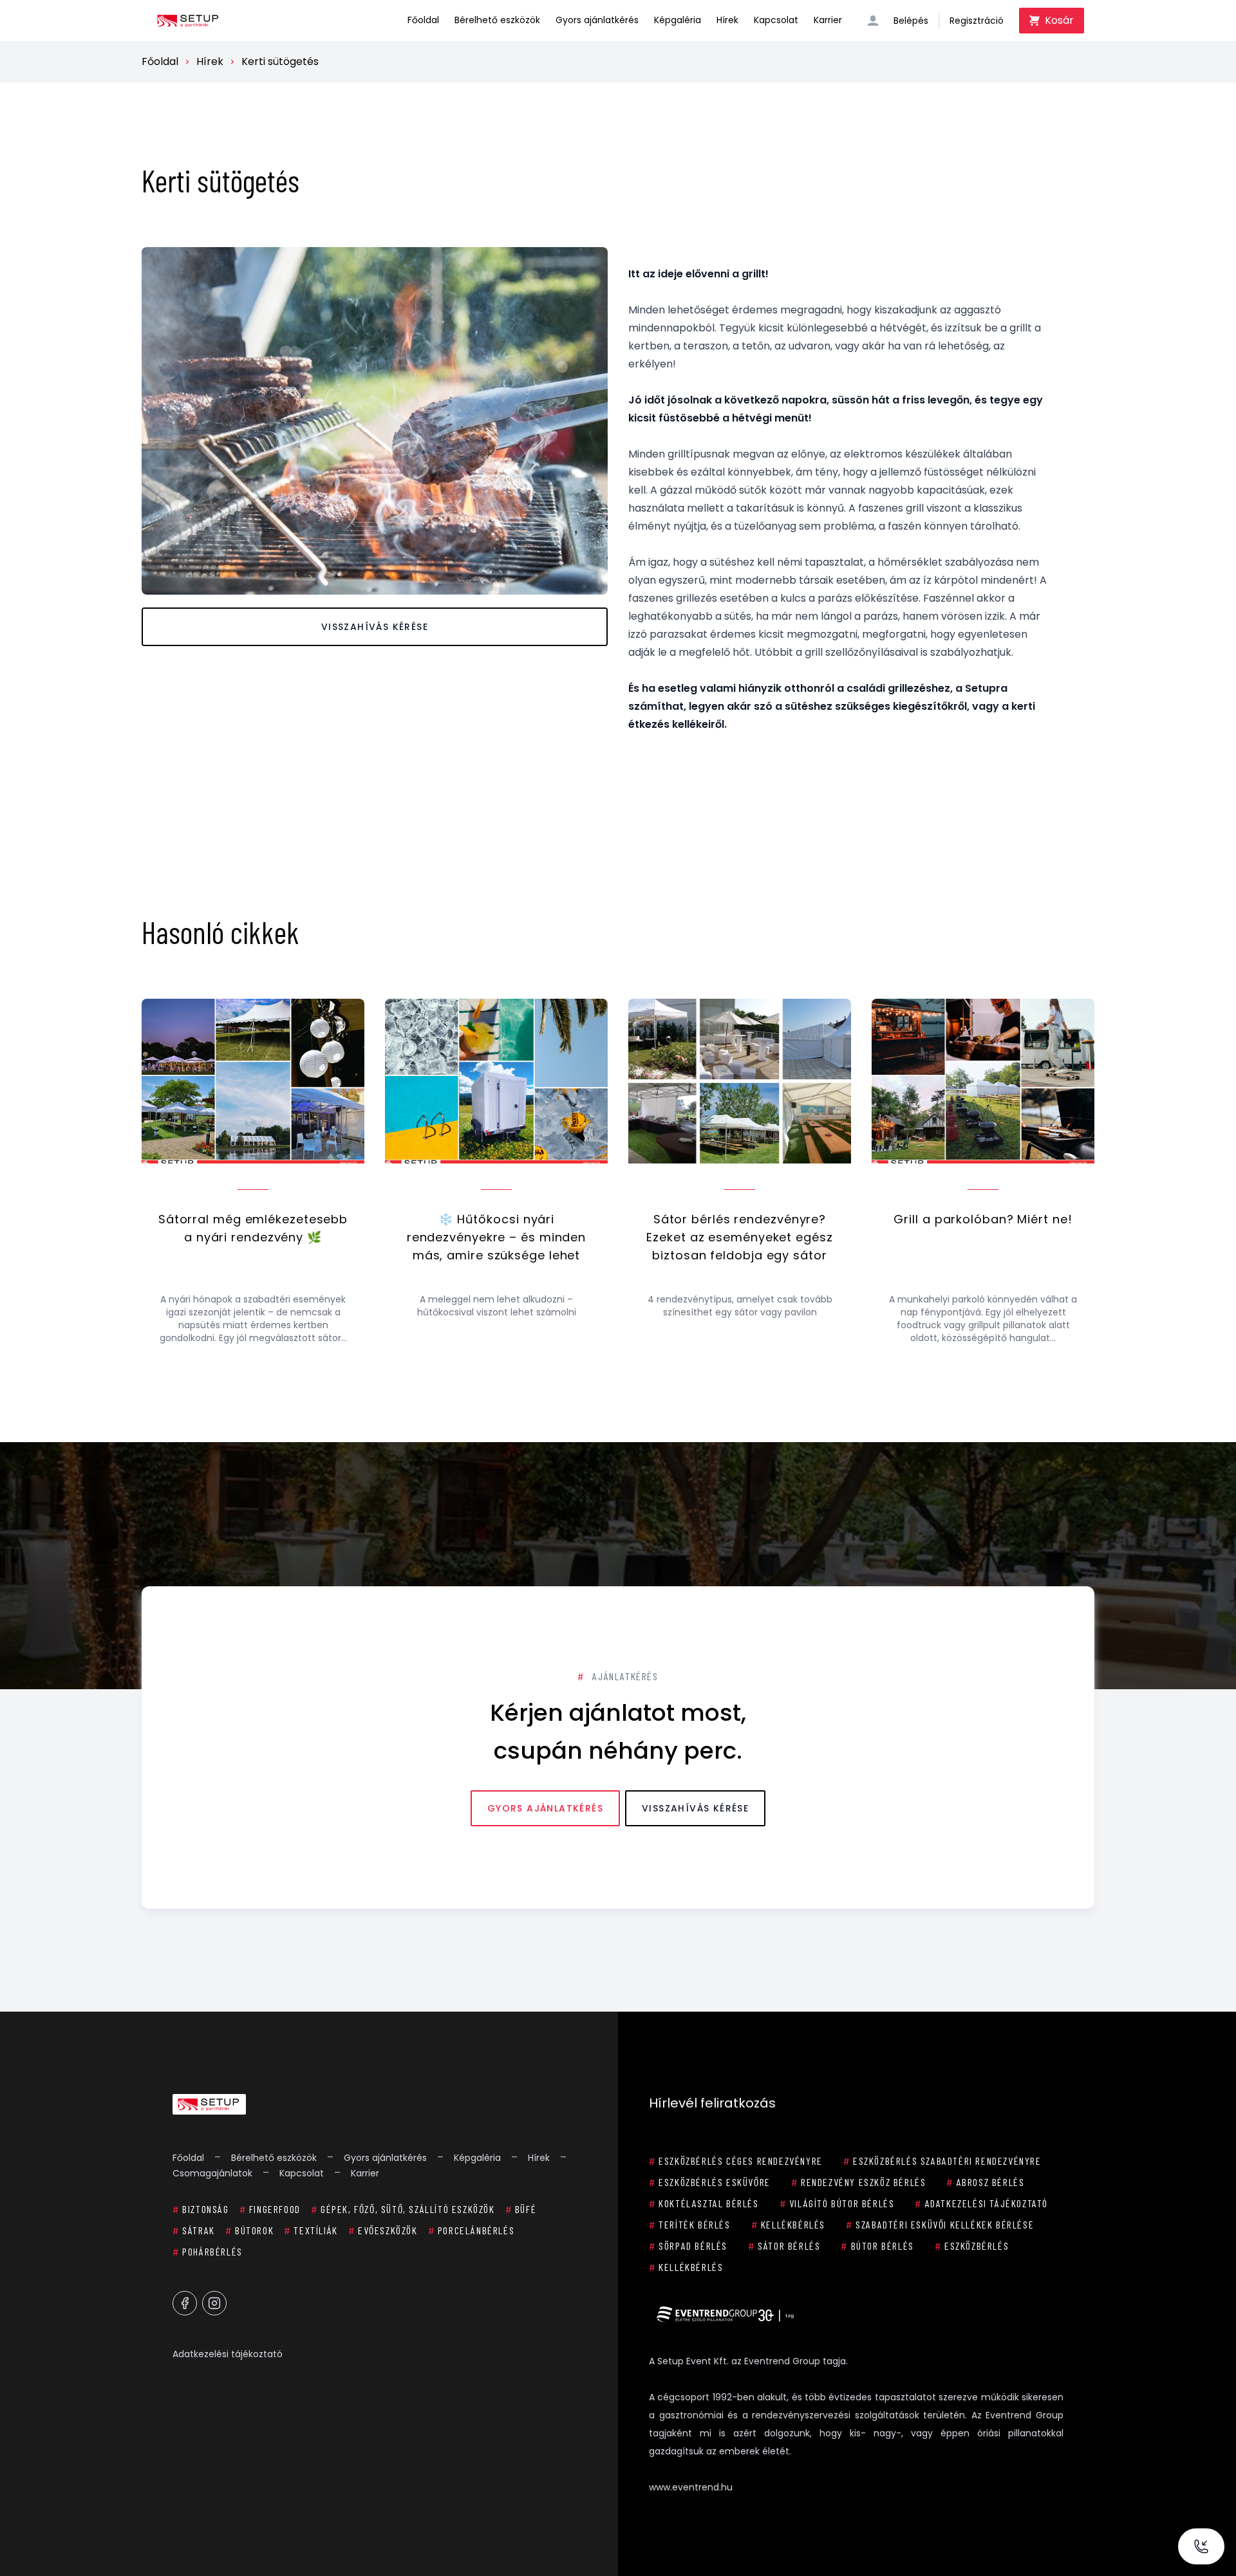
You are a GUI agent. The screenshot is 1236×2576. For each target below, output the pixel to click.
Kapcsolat (776, 20)
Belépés (911, 21)
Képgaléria (678, 20)
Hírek (727, 20)
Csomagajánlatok (212, 2173)
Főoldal (423, 20)
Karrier (828, 20)
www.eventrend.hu (691, 2487)
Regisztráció (977, 21)
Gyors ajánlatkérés (597, 20)
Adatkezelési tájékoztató (228, 2354)
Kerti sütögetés (280, 61)
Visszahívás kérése (375, 627)
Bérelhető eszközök (497, 20)
